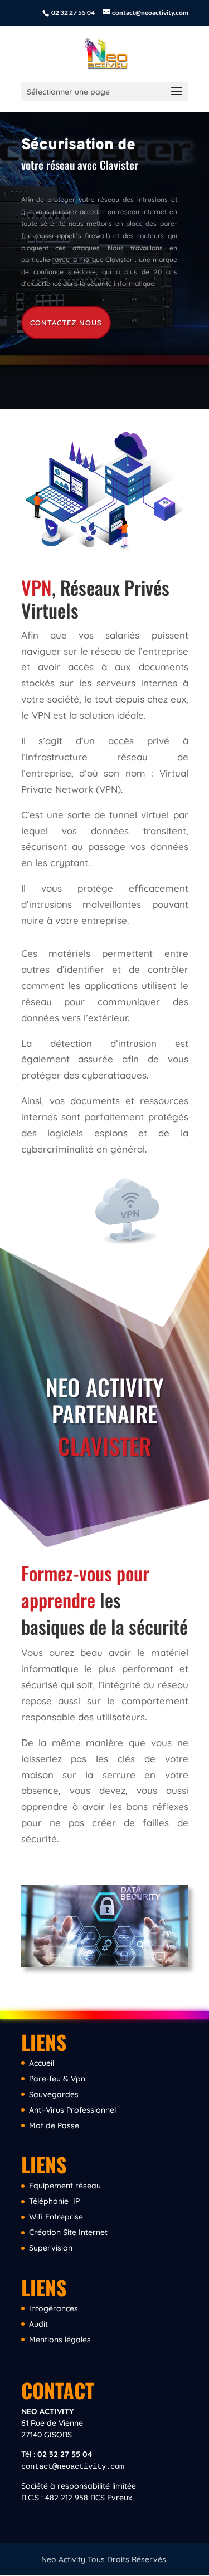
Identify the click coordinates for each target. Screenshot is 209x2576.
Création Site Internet (68, 2232)
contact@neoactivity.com (72, 2466)
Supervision (51, 2248)
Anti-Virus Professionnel (72, 2110)
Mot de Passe (54, 2125)
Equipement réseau (65, 2186)
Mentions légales (60, 2340)
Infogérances (54, 2308)
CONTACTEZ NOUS (66, 323)
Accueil (42, 2063)
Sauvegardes (54, 2094)
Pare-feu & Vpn (57, 2079)
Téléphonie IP (54, 2201)
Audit (38, 2324)
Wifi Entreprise (56, 2217)
